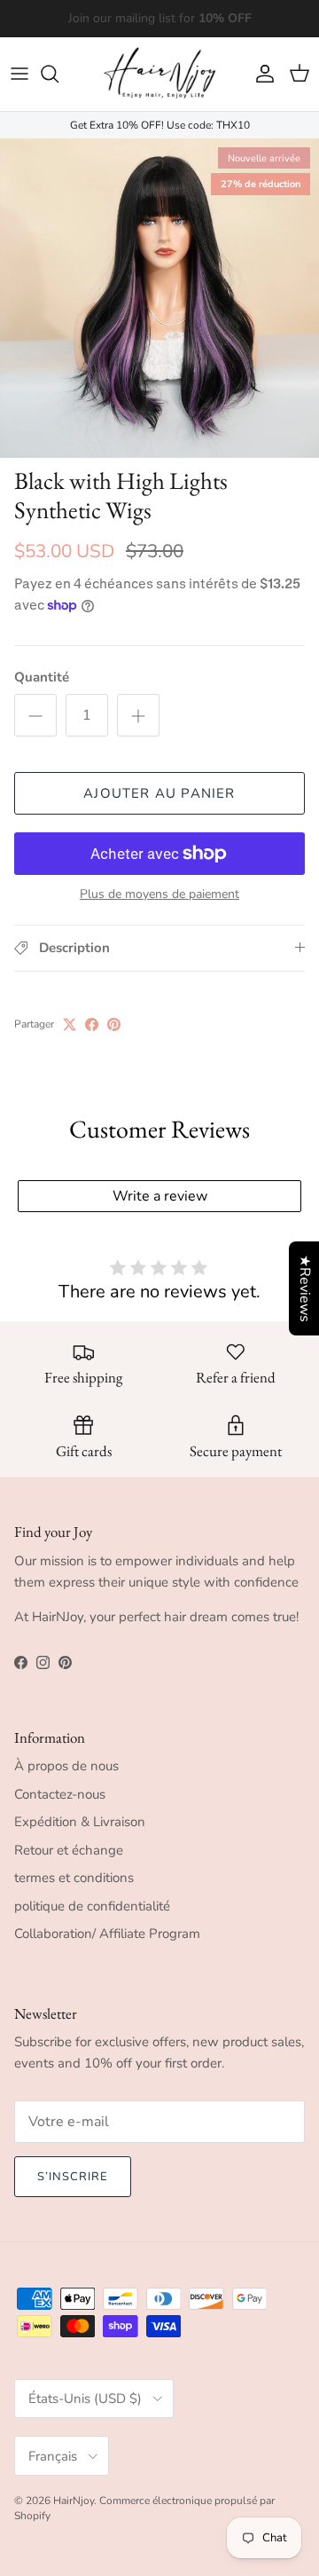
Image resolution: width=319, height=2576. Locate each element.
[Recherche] (58, 74)
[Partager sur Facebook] (92, 1024)
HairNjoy (74, 2501)
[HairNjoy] (159, 74)
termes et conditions (74, 1878)
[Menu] (19, 74)
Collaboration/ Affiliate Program (107, 1934)
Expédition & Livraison (80, 1822)
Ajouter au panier (159, 793)
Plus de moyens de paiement (159, 895)
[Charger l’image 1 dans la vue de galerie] (159, 298)
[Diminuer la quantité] (35, 715)
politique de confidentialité (92, 1906)
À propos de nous (66, 1766)
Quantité (42, 677)
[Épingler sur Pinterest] (114, 1024)
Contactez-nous (60, 1794)
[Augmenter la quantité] (138, 715)
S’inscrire (73, 2177)
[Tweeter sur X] (70, 1024)
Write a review (160, 1196)
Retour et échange (69, 1850)
